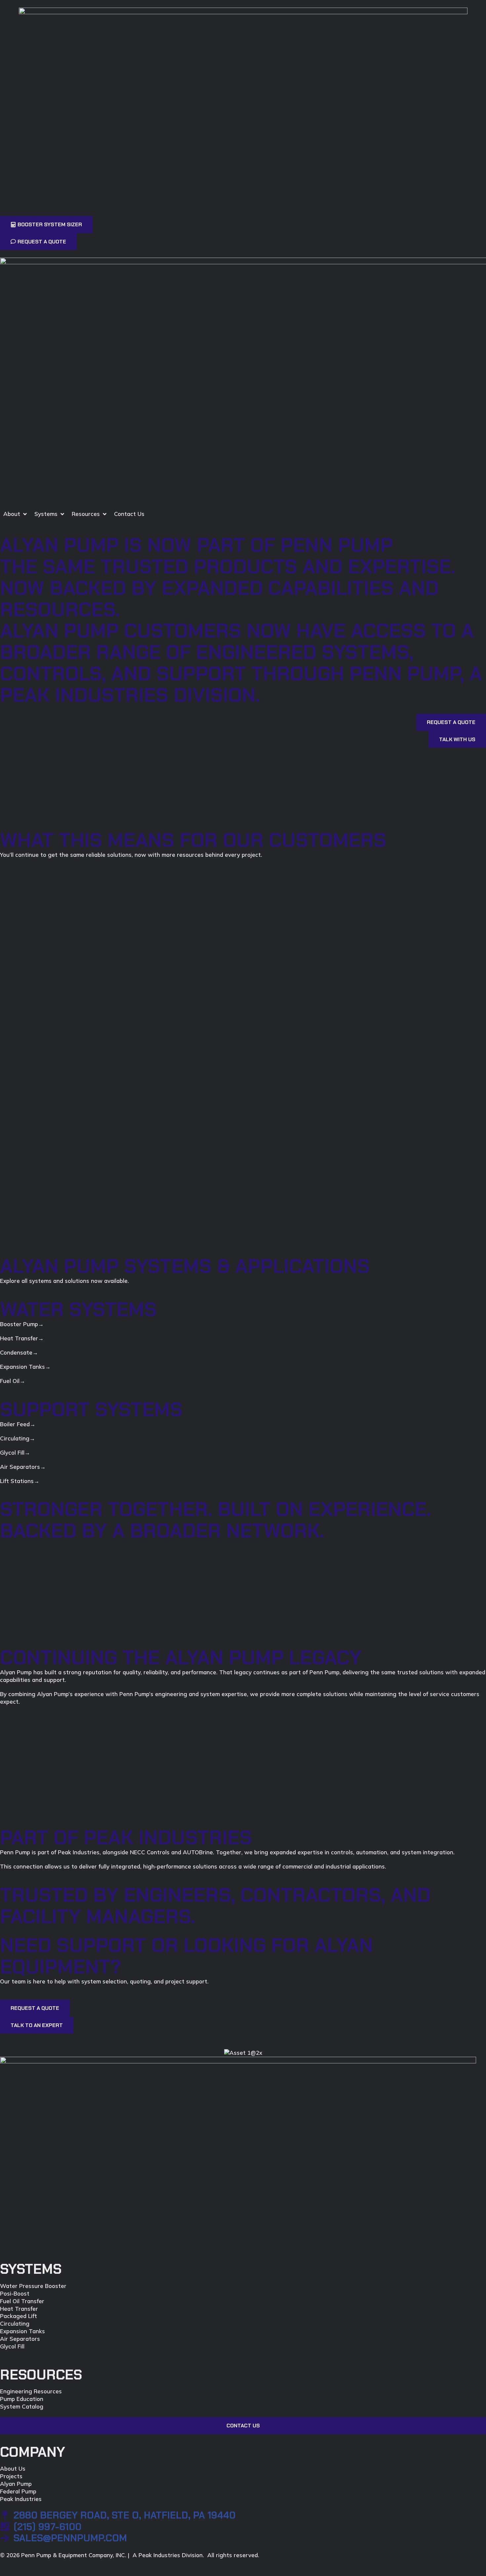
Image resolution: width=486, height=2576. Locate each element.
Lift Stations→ (20, 1481)
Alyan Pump (16, 2484)
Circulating (15, 2323)
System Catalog (22, 2406)
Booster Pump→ (22, 1324)
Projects (11, 2476)
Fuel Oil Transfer (22, 2301)
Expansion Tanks (22, 2331)
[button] (16, 514)
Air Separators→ (23, 1467)
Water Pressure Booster (33, 2286)
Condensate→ (19, 1352)
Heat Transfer (19, 2309)
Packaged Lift (19, 2316)
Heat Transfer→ (22, 1338)
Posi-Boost (15, 2293)
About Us (13, 2468)
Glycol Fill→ (15, 1452)
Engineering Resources (31, 2391)
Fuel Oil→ (13, 1381)
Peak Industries (21, 2499)
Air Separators (20, 2339)
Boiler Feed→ (18, 1424)
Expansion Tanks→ (25, 1367)
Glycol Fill (12, 2346)
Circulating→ (18, 1438)
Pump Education (22, 2399)
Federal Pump (18, 2491)
